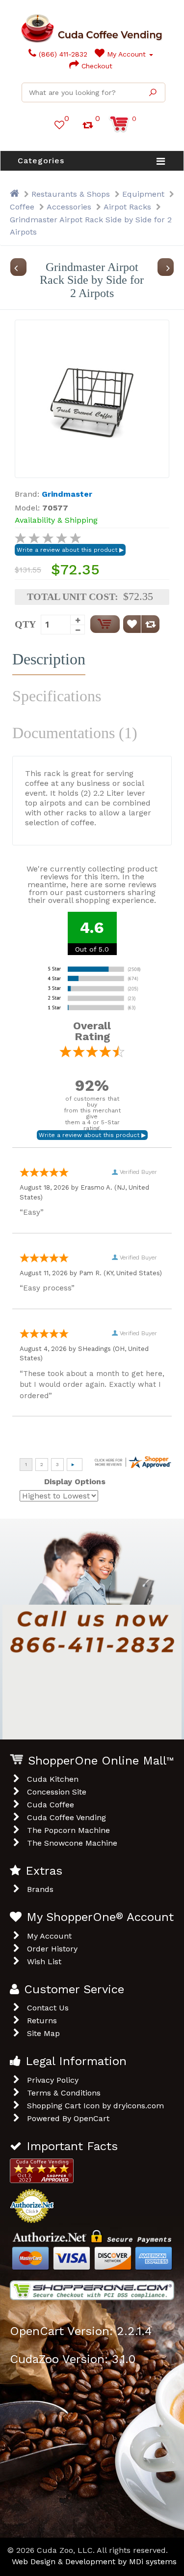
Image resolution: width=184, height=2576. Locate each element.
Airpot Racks (127, 207)
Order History (52, 1949)
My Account (126, 54)
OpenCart (92, 2118)
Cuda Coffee (51, 1805)
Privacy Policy (53, 2080)
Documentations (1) (75, 733)
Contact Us (48, 2008)
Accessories (69, 207)
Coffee (22, 207)
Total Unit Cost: (73, 597)
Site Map (43, 2033)
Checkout (96, 66)
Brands (40, 1889)
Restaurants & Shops (71, 194)
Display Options (75, 1482)
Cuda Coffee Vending (66, 1817)
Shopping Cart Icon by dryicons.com (95, 2106)
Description (49, 659)
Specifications (57, 696)
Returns (42, 2021)
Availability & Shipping (56, 520)
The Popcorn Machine (68, 1830)
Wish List (44, 1962)
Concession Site (57, 1792)
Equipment (143, 194)
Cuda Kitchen (53, 1779)
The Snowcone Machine (72, 1843)
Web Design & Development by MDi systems (94, 2561)
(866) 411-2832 (62, 54)
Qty (25, 624)
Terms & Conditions (64, 2093)
